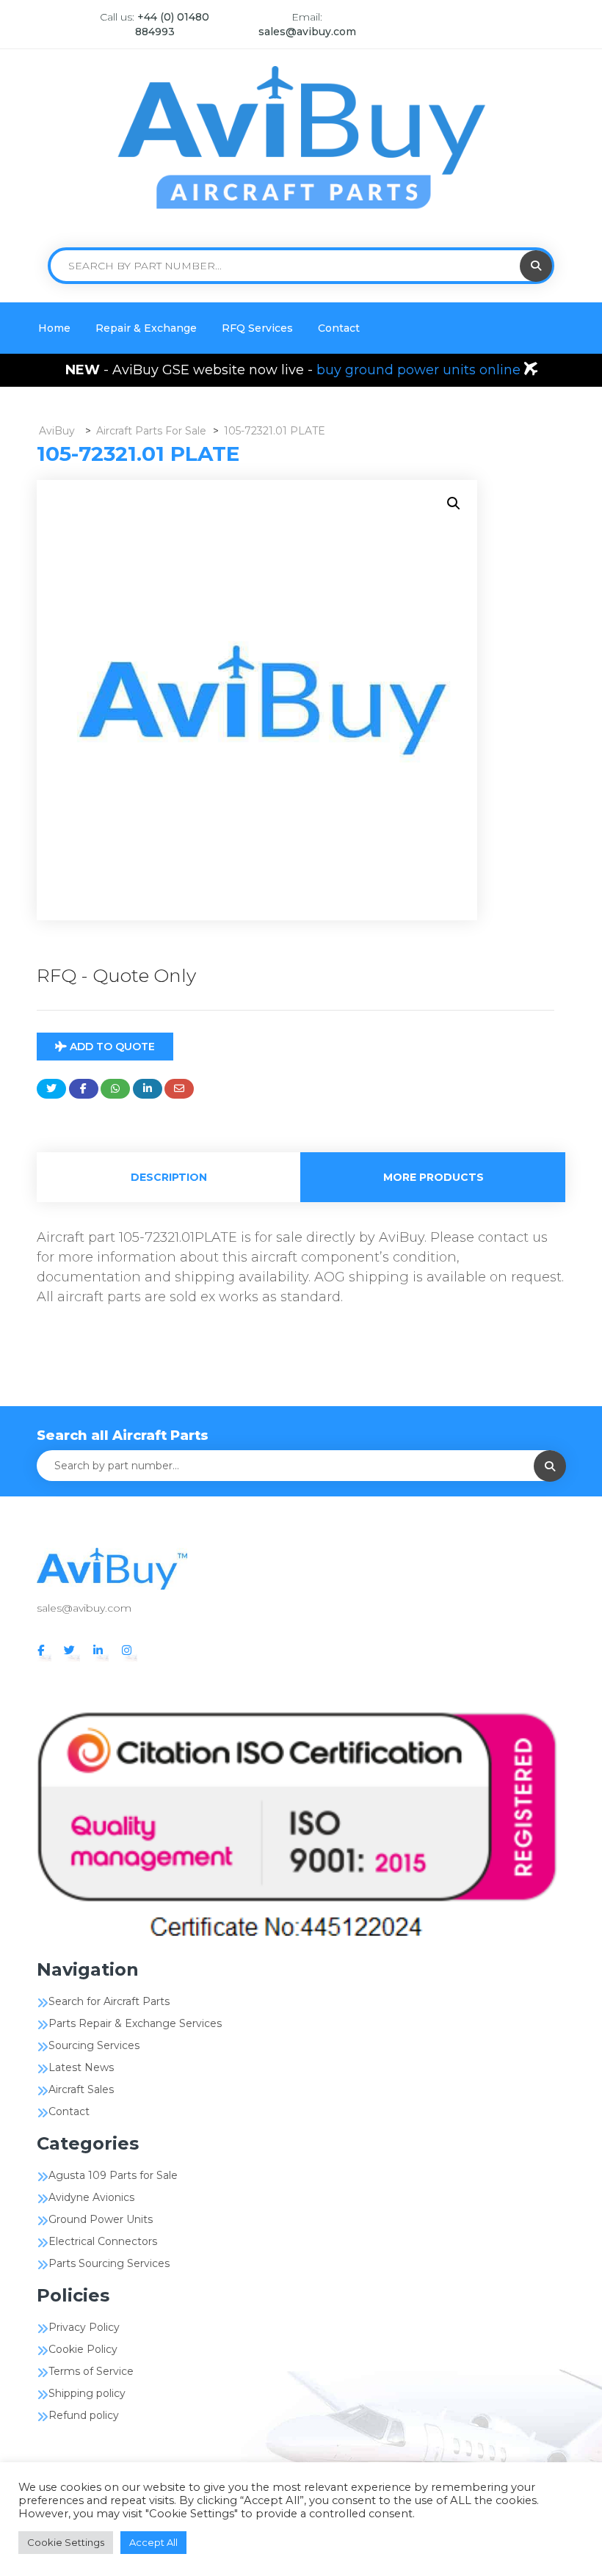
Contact (339, 328)
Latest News (81, 2067)
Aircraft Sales (81, 2089)
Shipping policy (87, 2393)
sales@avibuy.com (307, 32)
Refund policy (84, 2415)
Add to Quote (111, 1047)
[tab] (169, 1177)
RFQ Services (257, 328)
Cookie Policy (83, 2349)
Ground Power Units (101, 2219)
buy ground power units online (420, 370)
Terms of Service (91, 2371)
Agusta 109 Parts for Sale (113, 2175)
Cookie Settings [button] (66, 2542)
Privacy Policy (84, 2327)
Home (54, 328)
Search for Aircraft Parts (109, 2001)
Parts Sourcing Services (109, 2263)
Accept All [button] (153, 2542)
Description (169, 1177)
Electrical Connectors (103, 2241)
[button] (454, 503)
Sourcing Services (94, 2045)
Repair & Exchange (146, 328)
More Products (434, 1177)
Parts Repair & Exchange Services (135, 2023)
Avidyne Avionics (91, 2197)
